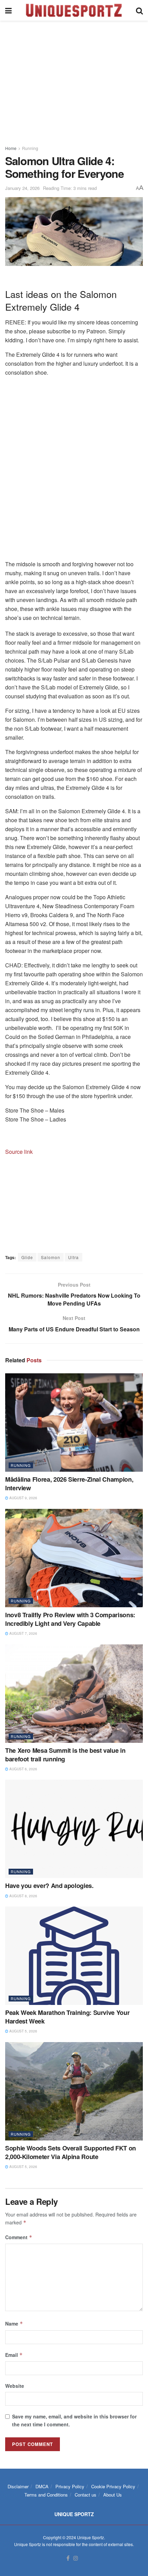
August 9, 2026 (23, 1498)
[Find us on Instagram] (76, 2558)
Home (11, 148)
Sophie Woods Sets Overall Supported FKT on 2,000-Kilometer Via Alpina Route (71, 2152)
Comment (19, 2237)
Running (30, 148)
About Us (113, 2495)
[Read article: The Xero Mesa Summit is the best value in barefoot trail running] (74, 1694)
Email (14, 2355)
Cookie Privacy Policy (113, 2486)
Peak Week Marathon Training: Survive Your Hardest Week (67, 2017)
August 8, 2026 (23, 1896)
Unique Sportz (91, 2537)
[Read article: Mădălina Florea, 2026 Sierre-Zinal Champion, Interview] (74, 1423)
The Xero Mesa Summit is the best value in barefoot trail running (65, 1755)
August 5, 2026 (23, 2031)
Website (15, 2386)
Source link (19, 1152)
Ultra (73, 1257)
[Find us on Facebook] (68, 2558)
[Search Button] (139, 10)
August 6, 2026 (23, 1769)
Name (14, 2323)
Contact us (86, 2495)
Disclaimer (18, 2486)
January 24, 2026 (22, 188)
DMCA (42, 2486)
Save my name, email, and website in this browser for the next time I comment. (74, 2420)
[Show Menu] (8, 10)
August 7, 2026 (23, 1633)
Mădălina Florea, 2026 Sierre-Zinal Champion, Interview (69, 1484)
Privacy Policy (70, 2486)
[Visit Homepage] (74, 10)
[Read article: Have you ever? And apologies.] (74, 1829)
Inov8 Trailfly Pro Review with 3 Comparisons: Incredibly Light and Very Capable (70, 1619)
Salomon (51, 1257)
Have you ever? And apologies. (49, 1886)
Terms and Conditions (46, 2495)
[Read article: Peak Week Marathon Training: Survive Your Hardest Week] (74, 1956)
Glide (27, 1257)
